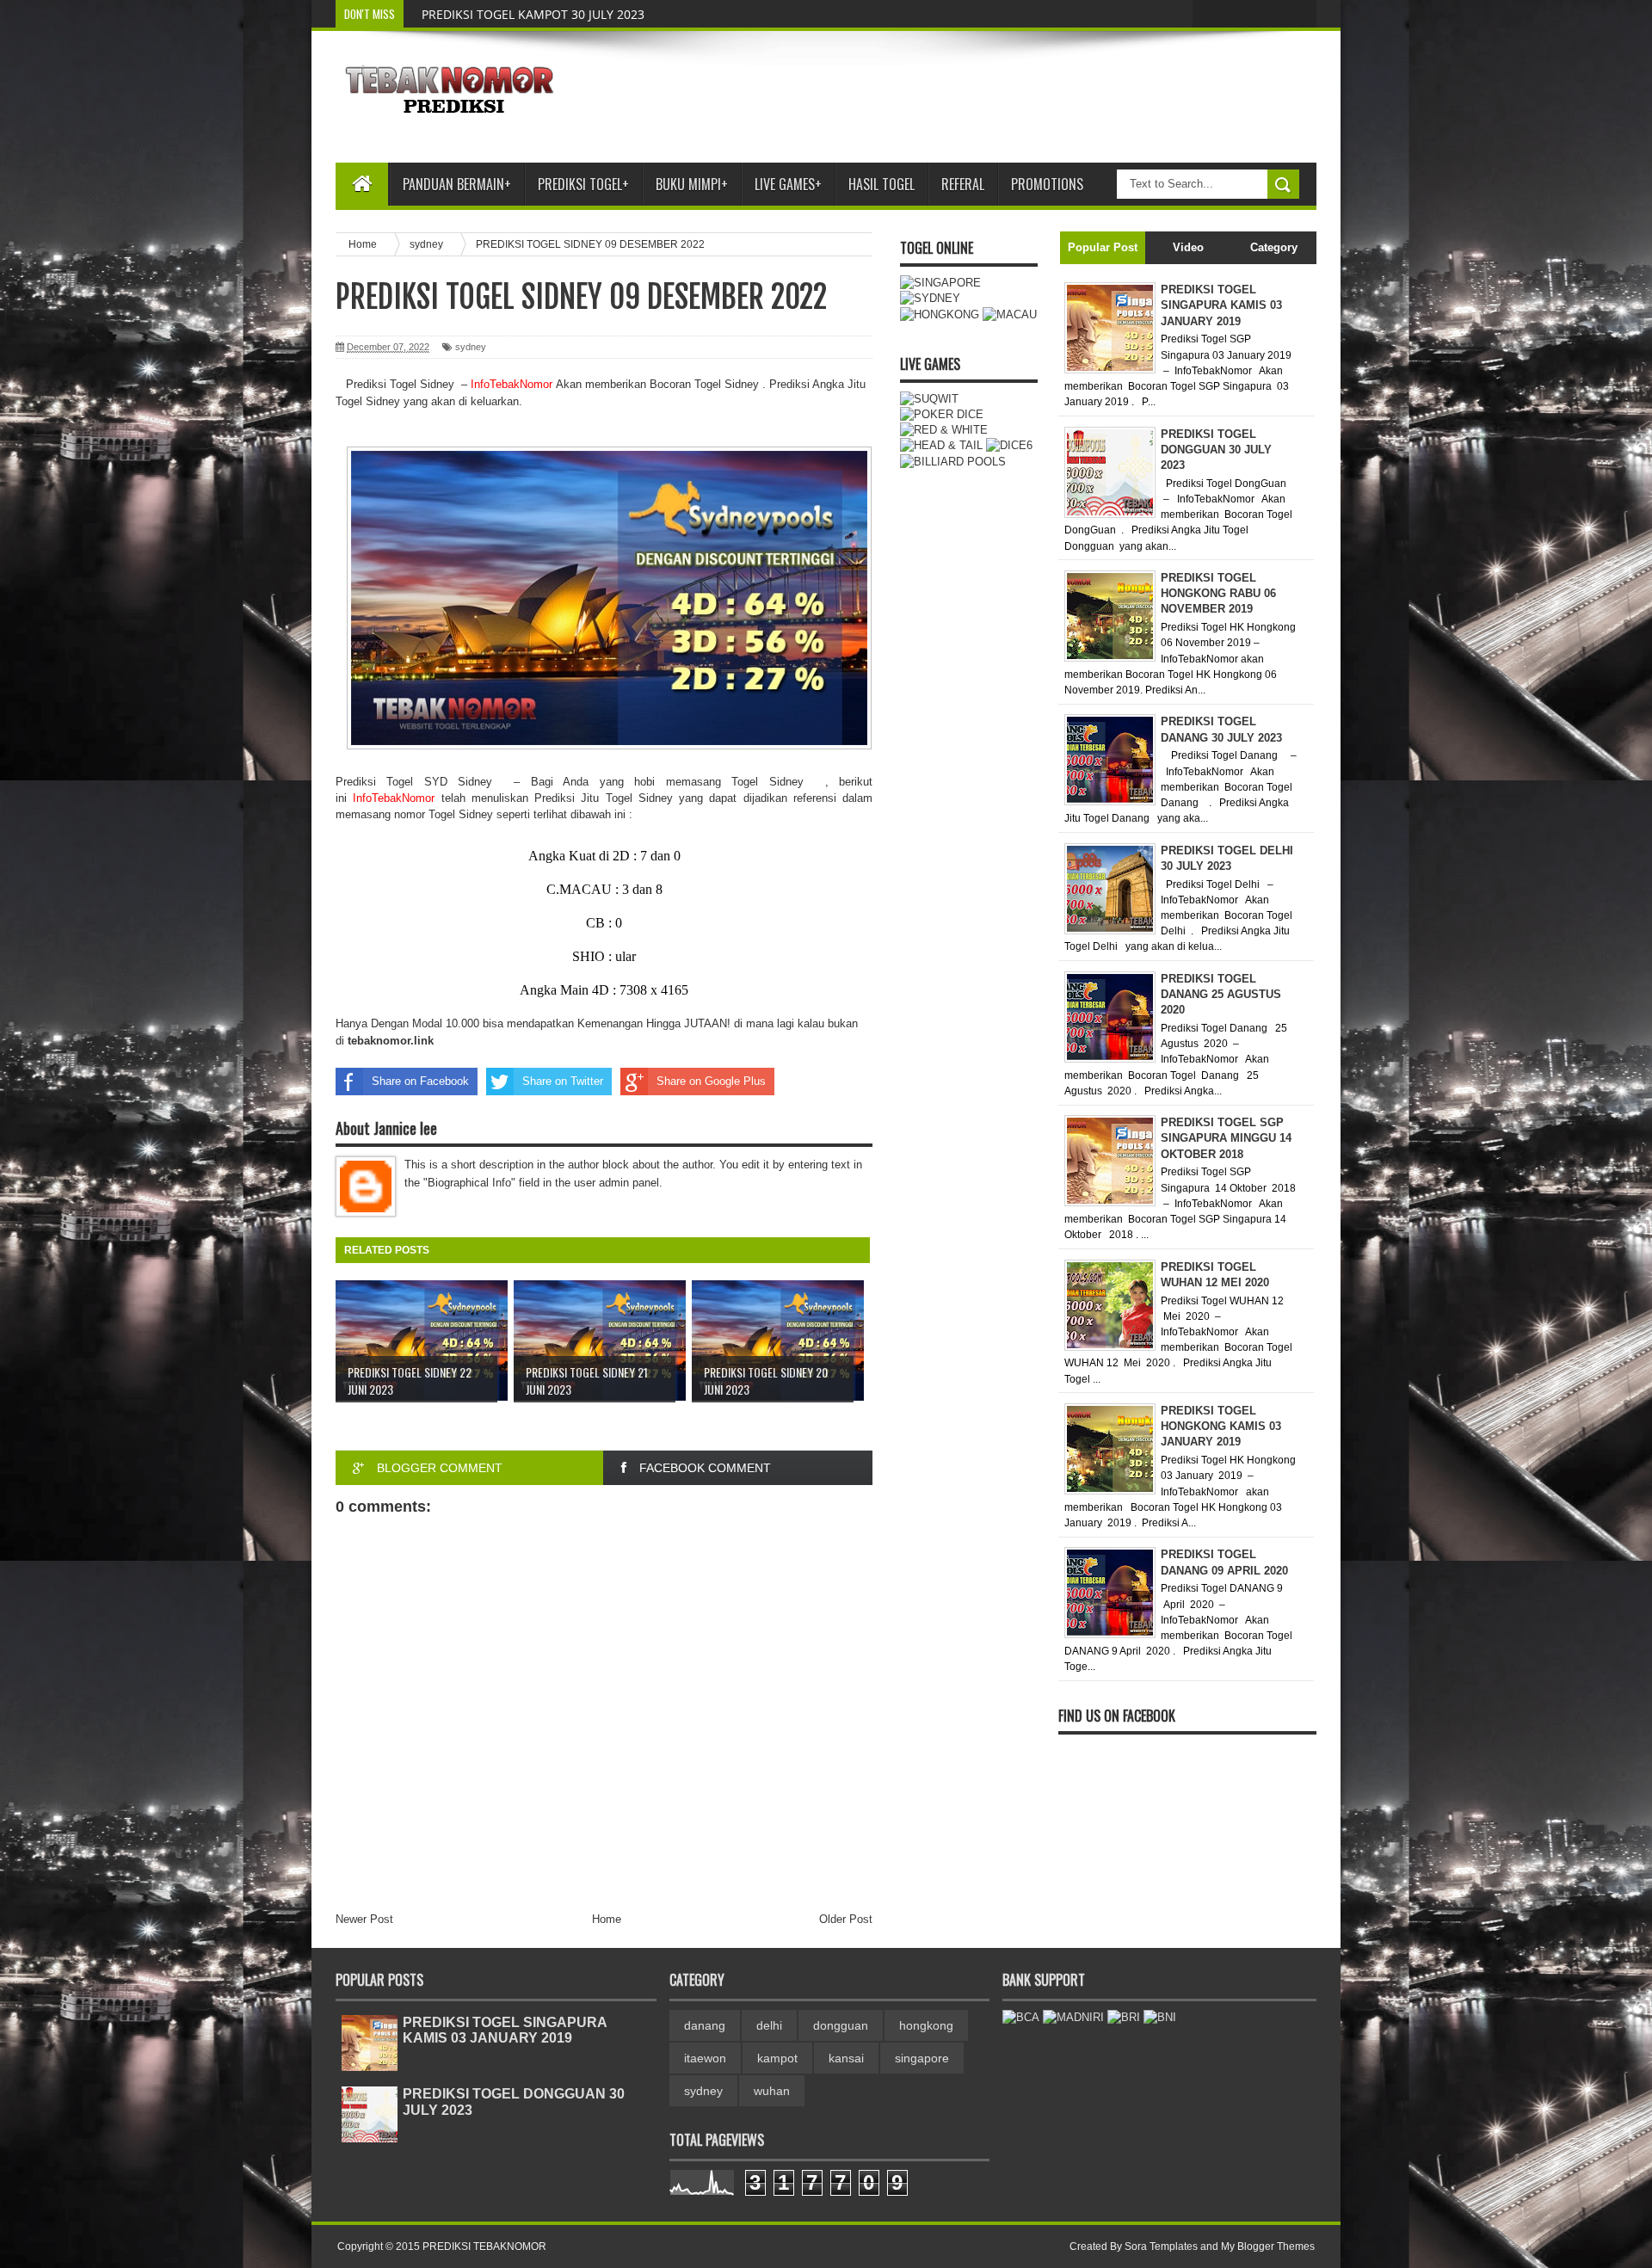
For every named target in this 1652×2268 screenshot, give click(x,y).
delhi (769, 2025)
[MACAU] (1010, 314)
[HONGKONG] (940, 314)
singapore (922, 2058)
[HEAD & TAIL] (941, 445)
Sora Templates (1161, 2246)
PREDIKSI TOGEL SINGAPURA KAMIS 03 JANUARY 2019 (505, 2030)
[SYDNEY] (930, 298)
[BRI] (1124, 2017)
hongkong (926, 2025)
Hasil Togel (881, 184)
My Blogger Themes (1268, 2246)
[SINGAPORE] (940, 283)
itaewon (705, 2058)
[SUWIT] (929, 399)
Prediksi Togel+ (583, 184)
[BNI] (1160, 2017)
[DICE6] (1009, 445)
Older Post (846, 1919)
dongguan (841, 2025)
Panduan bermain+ (457, 184)
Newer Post (364, 1919)
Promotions (1047, 184)
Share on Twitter (563, 1081)
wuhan (772, 2091)
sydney (471, 347)
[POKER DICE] (942, 414)
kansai (846, 2058)
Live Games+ (788, 184)
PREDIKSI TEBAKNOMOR (484, 2246)
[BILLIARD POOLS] (953, 462)
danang (705, 2025)
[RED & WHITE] (944, 430)
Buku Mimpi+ (692, 184)
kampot (777, 2058)
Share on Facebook (420, 1081)
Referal (963, 184)
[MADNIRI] (1073, 2017)
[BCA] (1021, 2017)
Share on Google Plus (711, 1081)
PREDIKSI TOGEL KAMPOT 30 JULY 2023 (533, 14)
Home (607, 1919)
